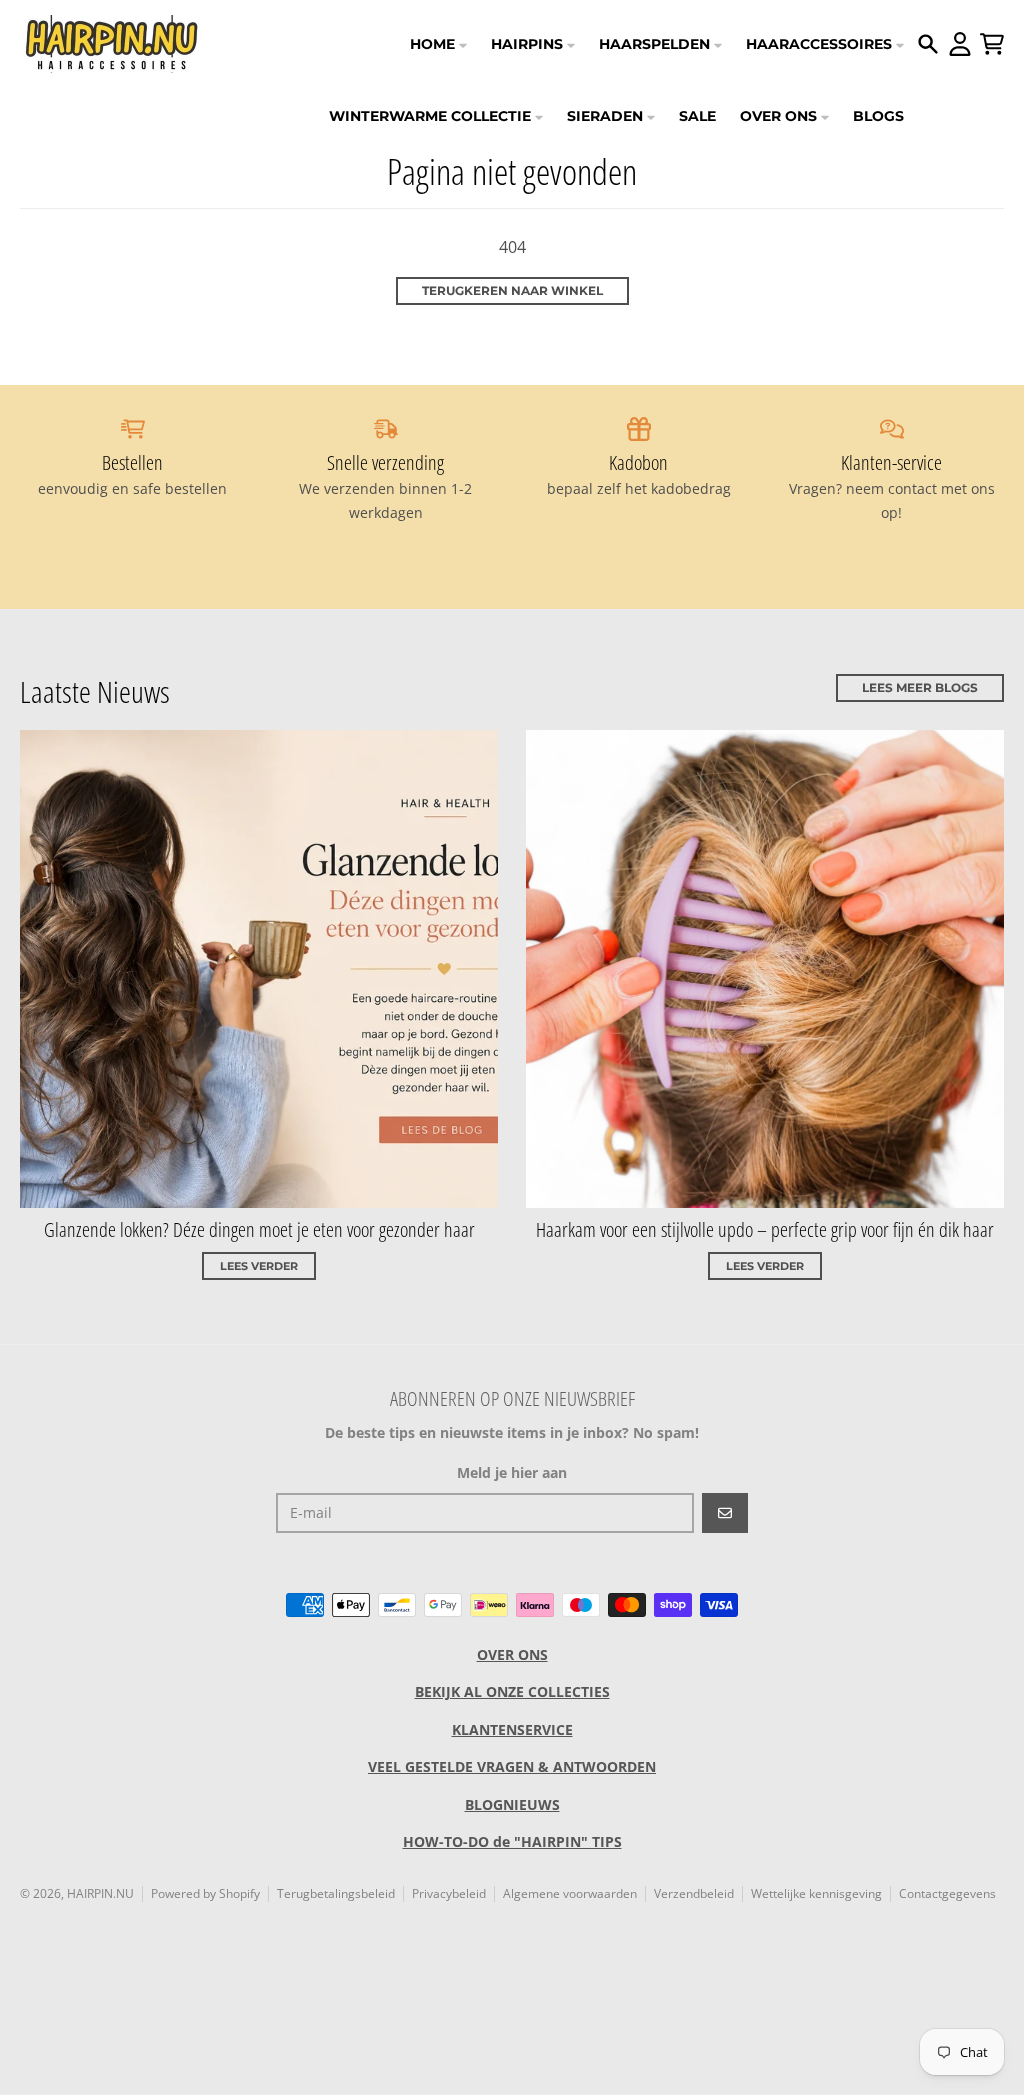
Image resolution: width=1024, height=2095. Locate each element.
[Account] (960, 44)
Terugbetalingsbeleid (336, 1893)
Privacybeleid (449, 1893)
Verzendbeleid (694, 1893)
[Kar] (992, 44)
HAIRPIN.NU (100, 1893)
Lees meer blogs (920, 687)
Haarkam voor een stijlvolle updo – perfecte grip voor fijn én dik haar (765, 1229)
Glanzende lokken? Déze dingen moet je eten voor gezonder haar (259, 1229)
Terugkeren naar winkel (512, 290)
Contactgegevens (947, 1893)
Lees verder (259, 1266)
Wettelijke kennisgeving (816, 1893)
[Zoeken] (928, 44)
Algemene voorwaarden (570, 1893)
